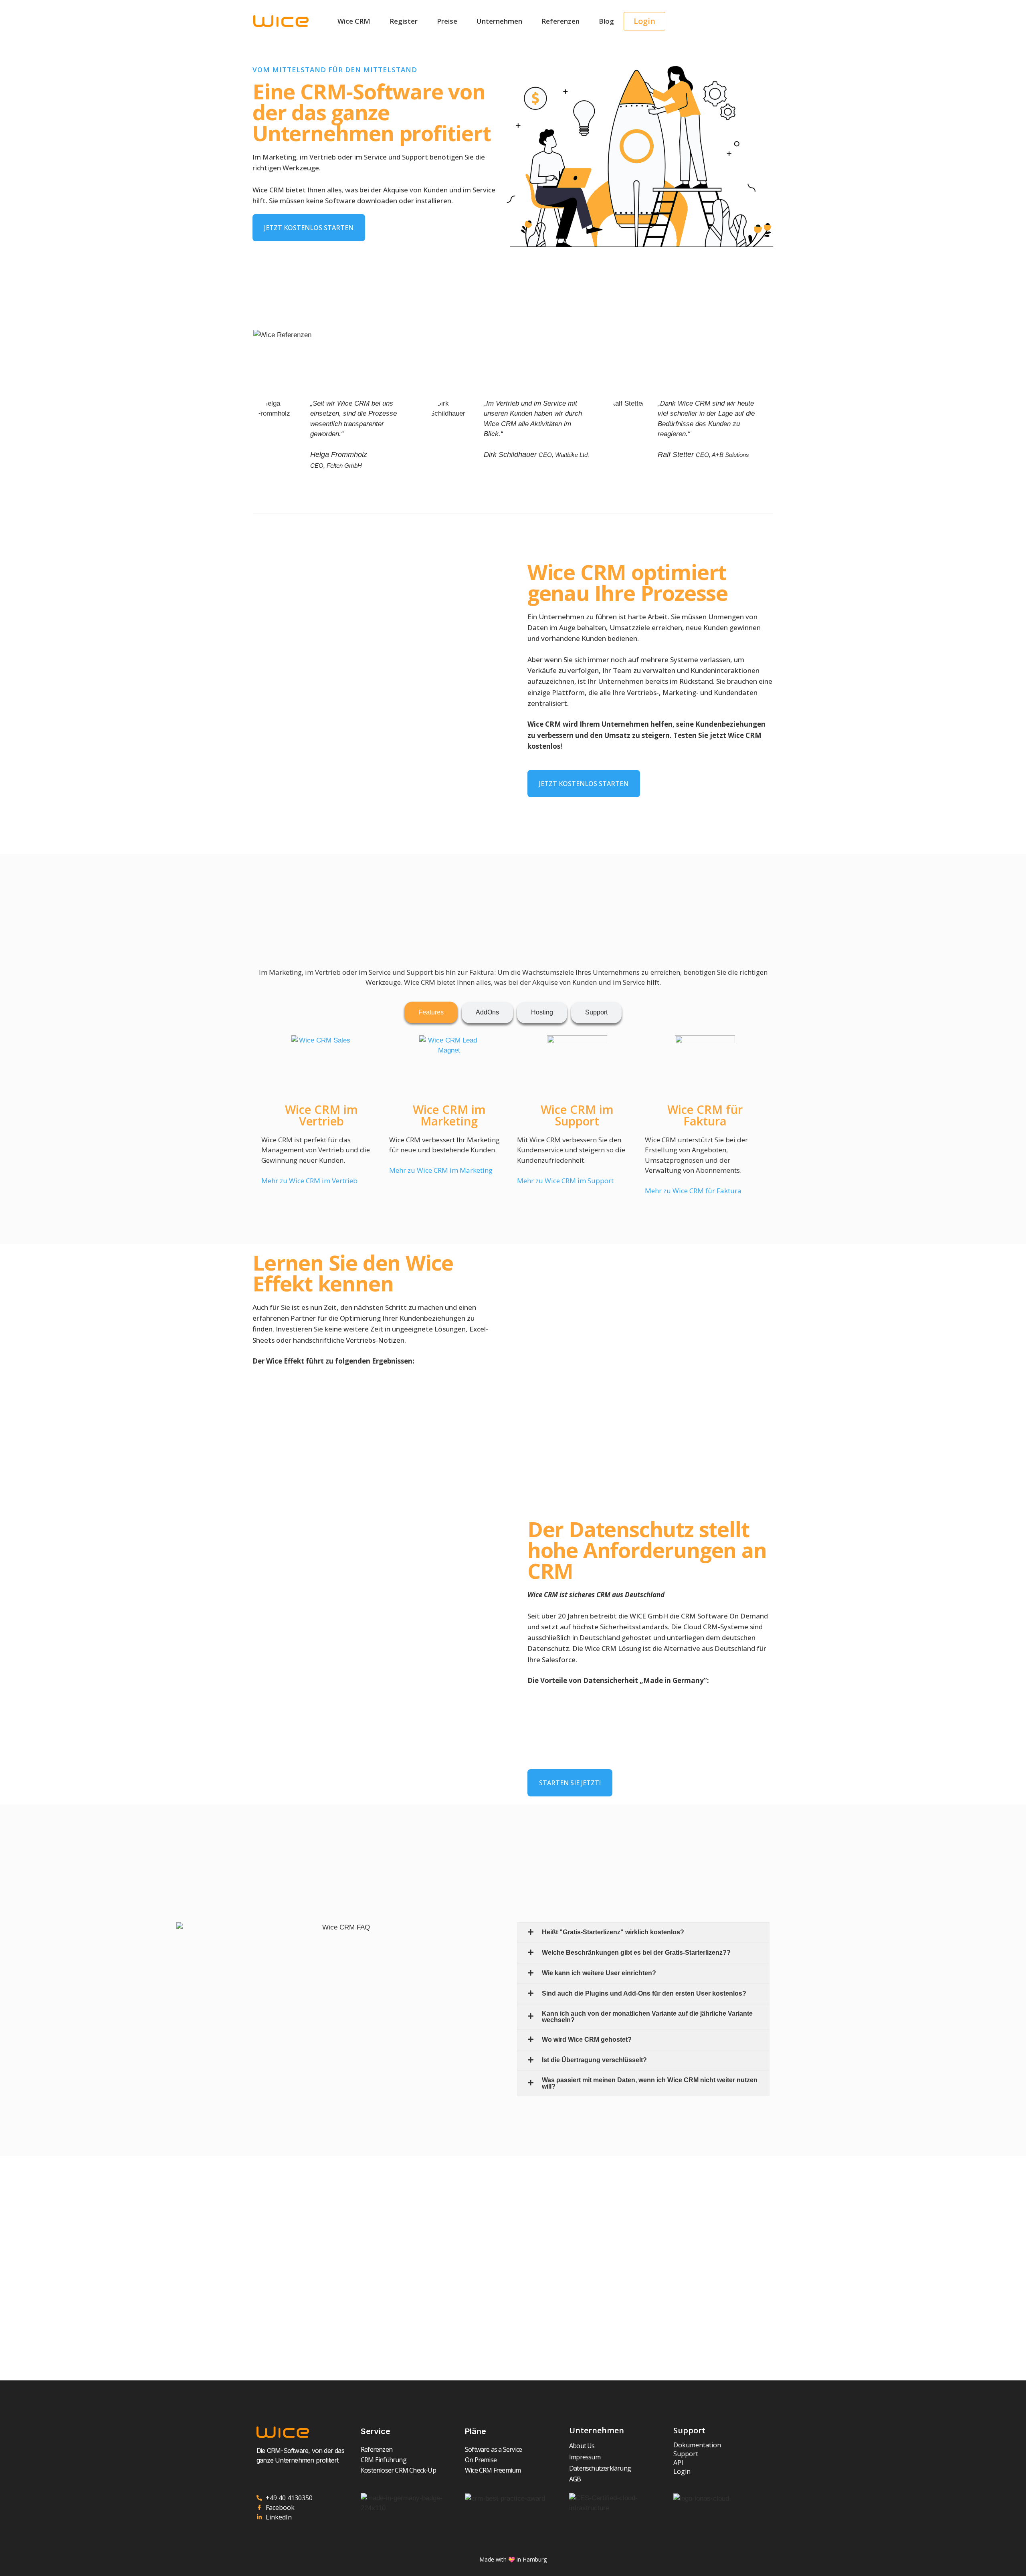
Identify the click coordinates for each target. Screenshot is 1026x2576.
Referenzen (560, 21)
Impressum (585, 2457)
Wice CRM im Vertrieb (321, 1115)
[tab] (431, 1012)
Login (682, 2471)
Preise (447, 21)
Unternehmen (499, 21)
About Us (582, 2446)
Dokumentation (697, 2445)
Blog (606, 21)
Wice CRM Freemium (493, 2470)
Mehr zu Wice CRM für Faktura (693, 1191)
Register (404, 21)
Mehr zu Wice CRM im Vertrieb (309, 1181)
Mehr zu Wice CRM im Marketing (441, 1170)
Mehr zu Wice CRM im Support (565, 1181)
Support (686, 2454)
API (678, 2463)
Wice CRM (354, 21)
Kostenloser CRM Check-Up (398, 2470)
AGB (575, 2479)
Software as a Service (493, 2449)
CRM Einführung (384, 2460)
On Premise (481, 2460)
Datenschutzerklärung (600, 2468)
